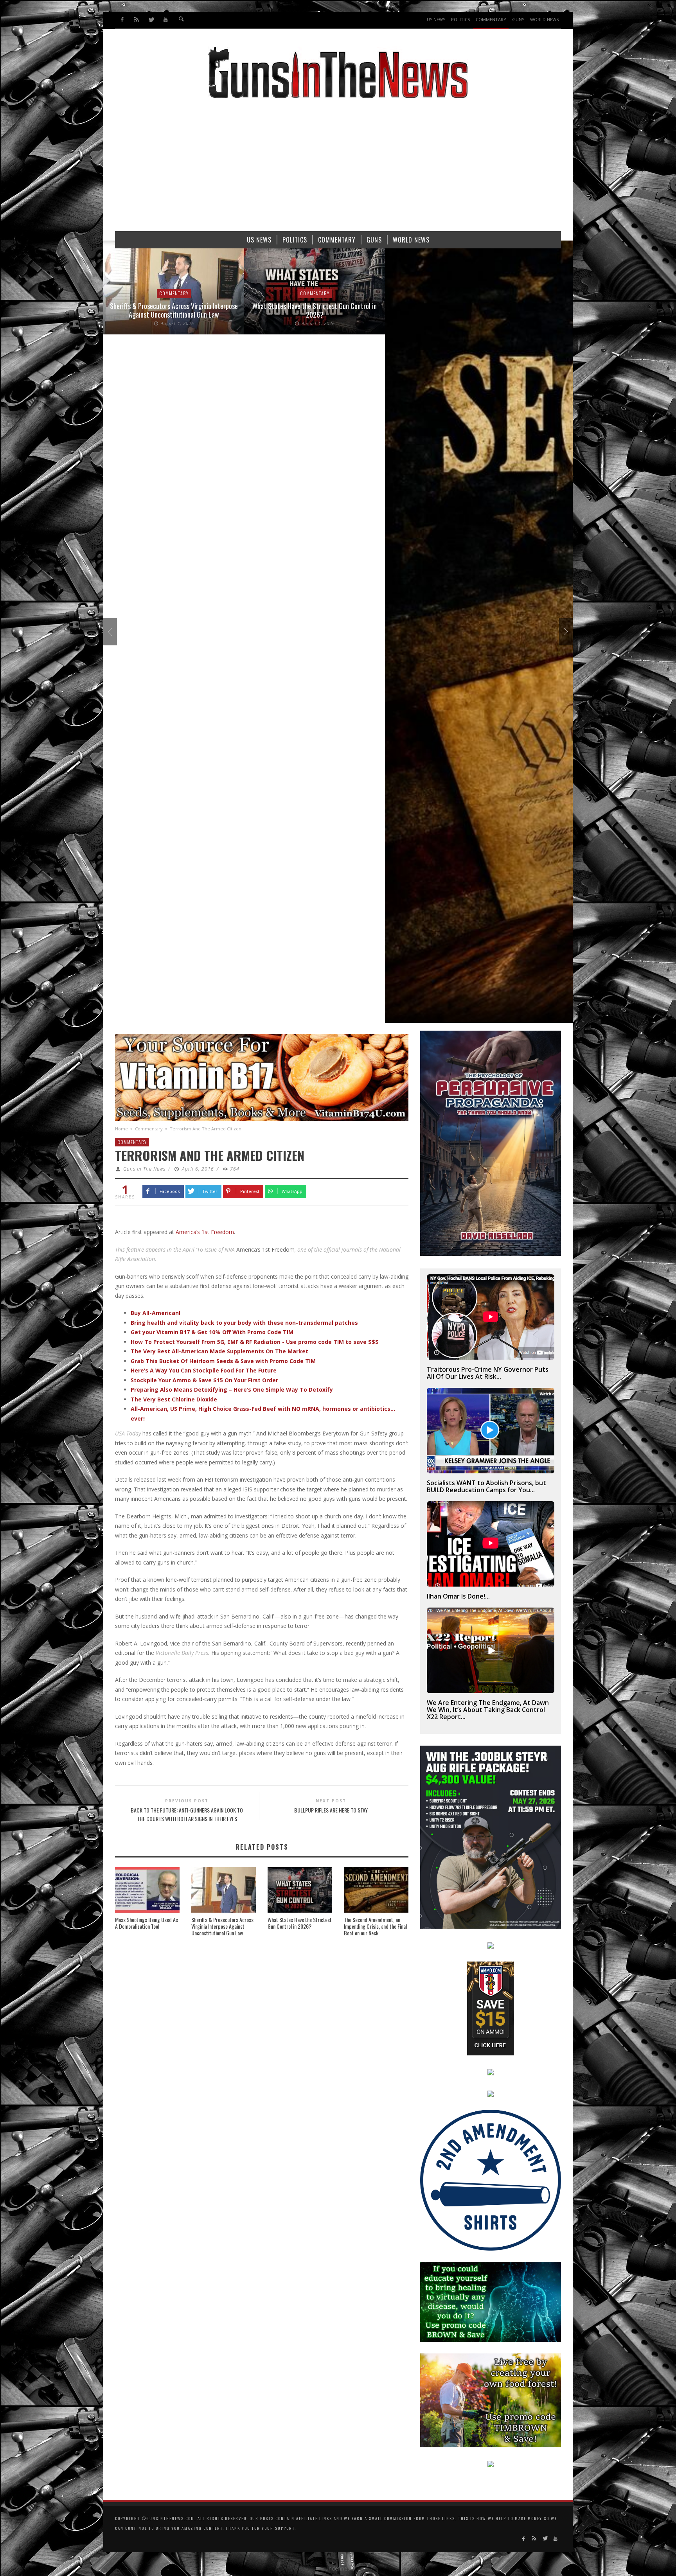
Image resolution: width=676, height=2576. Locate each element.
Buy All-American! (156, 1313)
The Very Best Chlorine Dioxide (174, 1399)
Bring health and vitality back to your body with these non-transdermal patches (244, 1323)
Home (121, 1129)
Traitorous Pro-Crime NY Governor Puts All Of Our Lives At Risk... (488, 1373)
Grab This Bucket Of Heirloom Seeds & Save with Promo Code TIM (223, 1361)
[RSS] (137, 20)
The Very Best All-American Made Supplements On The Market (219, 1351)
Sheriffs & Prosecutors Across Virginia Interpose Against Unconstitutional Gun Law (222, 1926)
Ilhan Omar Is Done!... (458, 1596)
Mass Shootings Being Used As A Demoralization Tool (147, 1923)
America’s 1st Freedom (205, 1232)
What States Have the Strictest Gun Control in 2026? (174, 310)
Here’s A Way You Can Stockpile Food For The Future (204, 1370)
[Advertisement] (338, 169)
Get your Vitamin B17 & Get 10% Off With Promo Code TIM (212, 1332)
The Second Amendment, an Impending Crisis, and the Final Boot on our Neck (375, 1926)
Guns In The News (144, 1169)
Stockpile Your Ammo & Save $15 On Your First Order (204, 1380)
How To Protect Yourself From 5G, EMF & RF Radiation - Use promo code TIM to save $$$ (255, 1342)
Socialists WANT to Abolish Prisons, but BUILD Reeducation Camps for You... (486, 1486)
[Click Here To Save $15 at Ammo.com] (491, 2008)
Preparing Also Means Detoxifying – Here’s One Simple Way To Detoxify (232, 1389)
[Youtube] (165, 20)
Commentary (174, 294)
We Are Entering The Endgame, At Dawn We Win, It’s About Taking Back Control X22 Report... (488, 1710)
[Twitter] (151, 20)
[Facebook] (122, 20)
